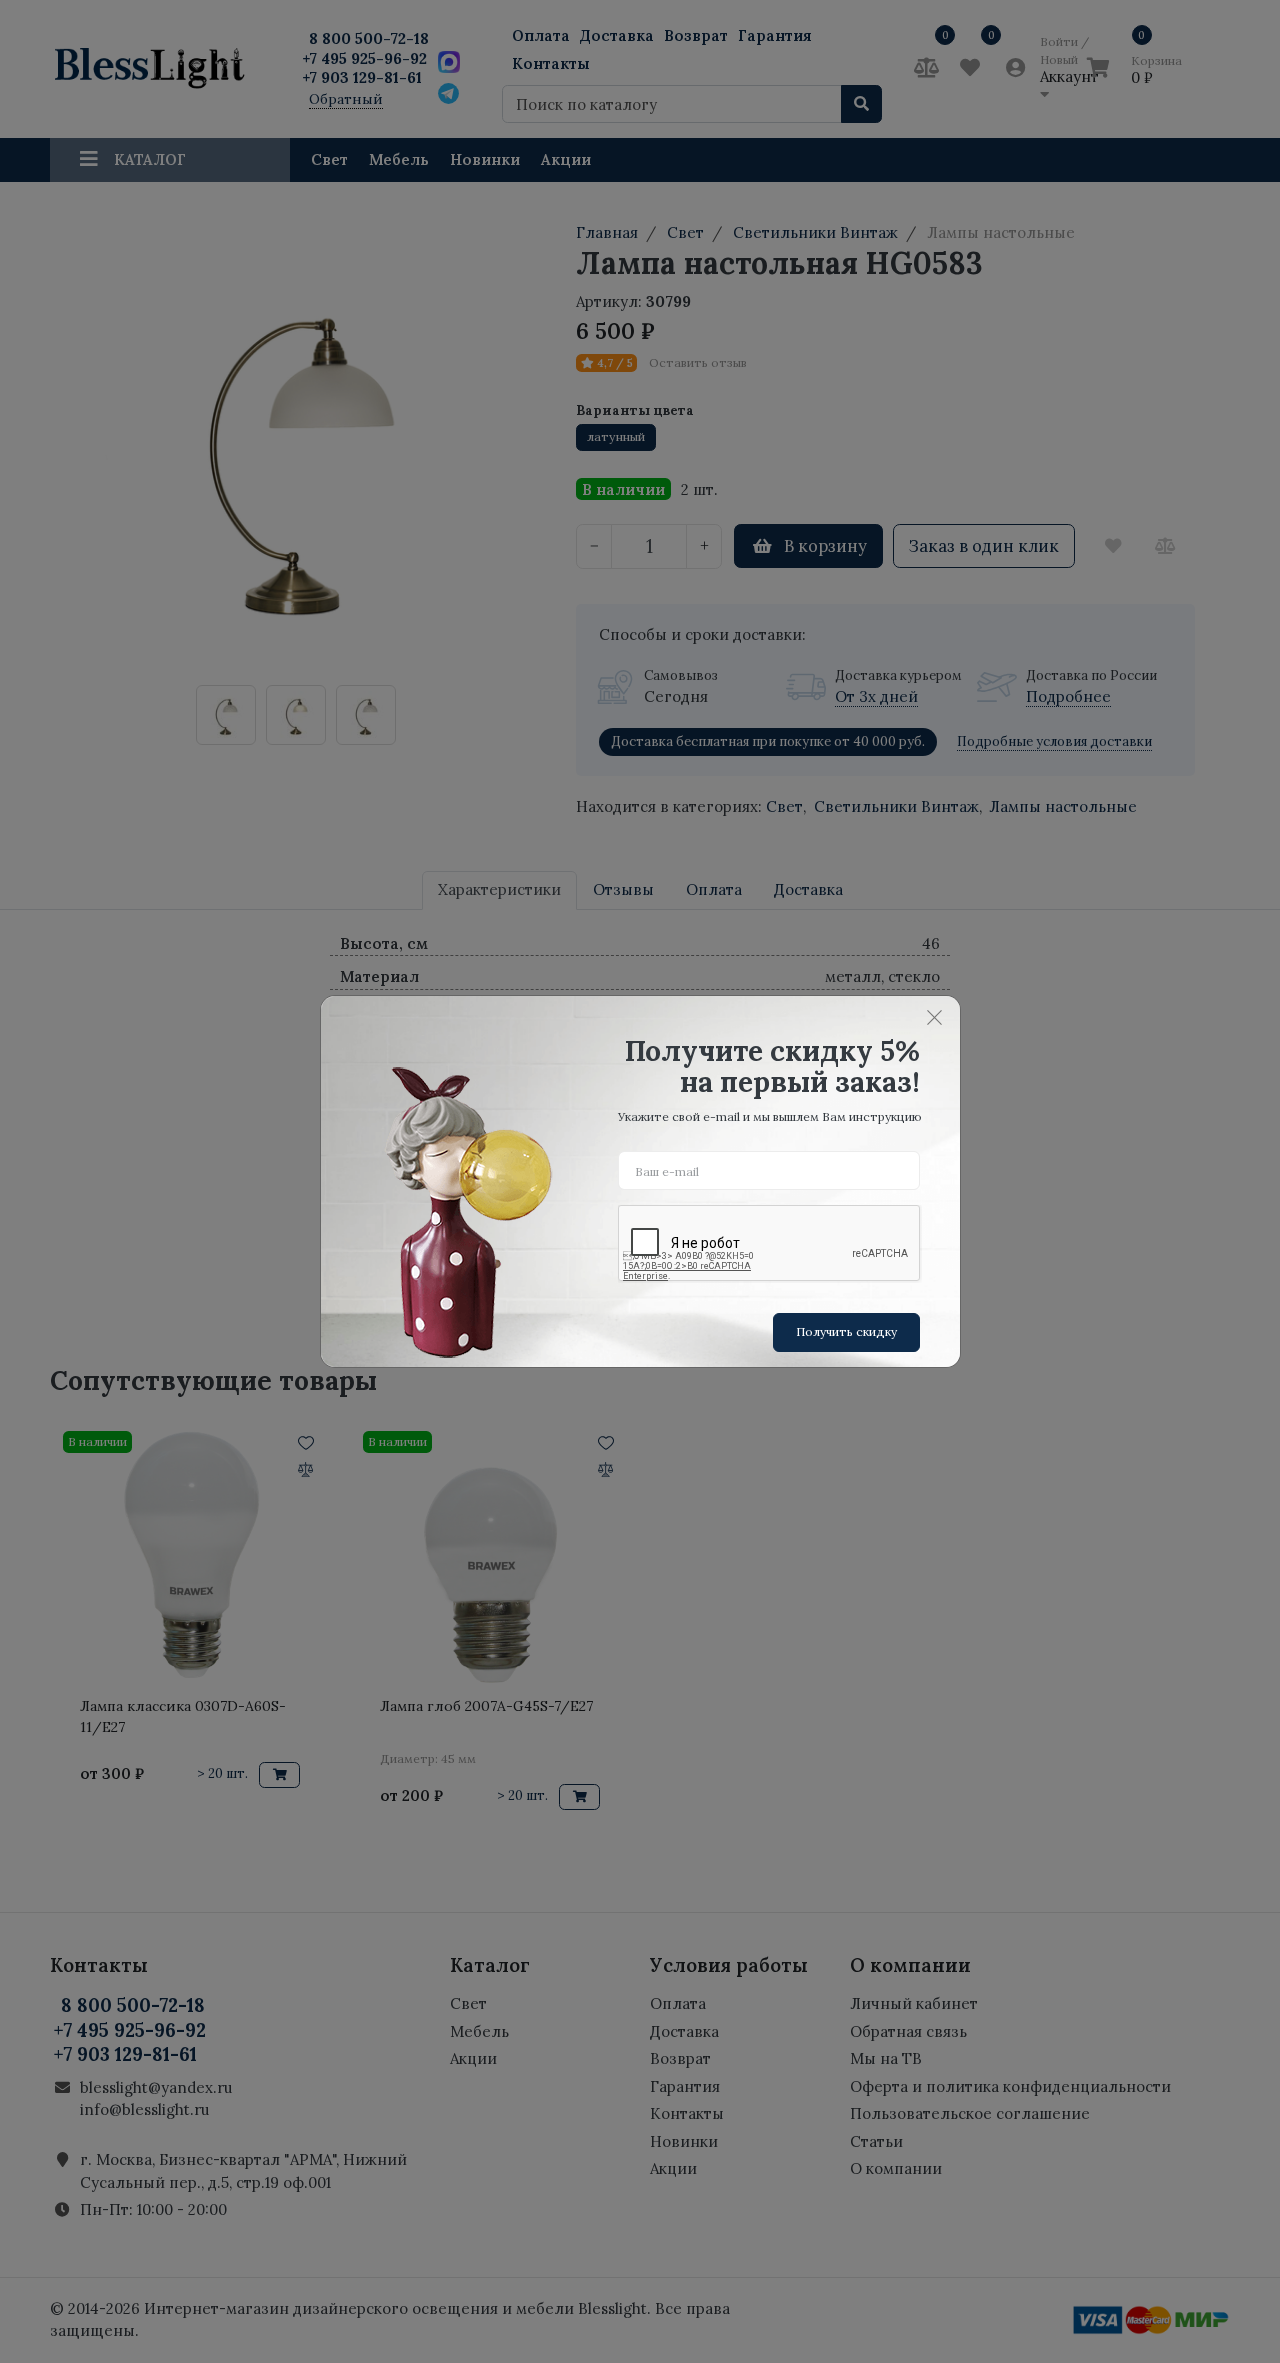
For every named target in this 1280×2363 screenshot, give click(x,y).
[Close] (935, 1017)
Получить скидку (846, 1331)
